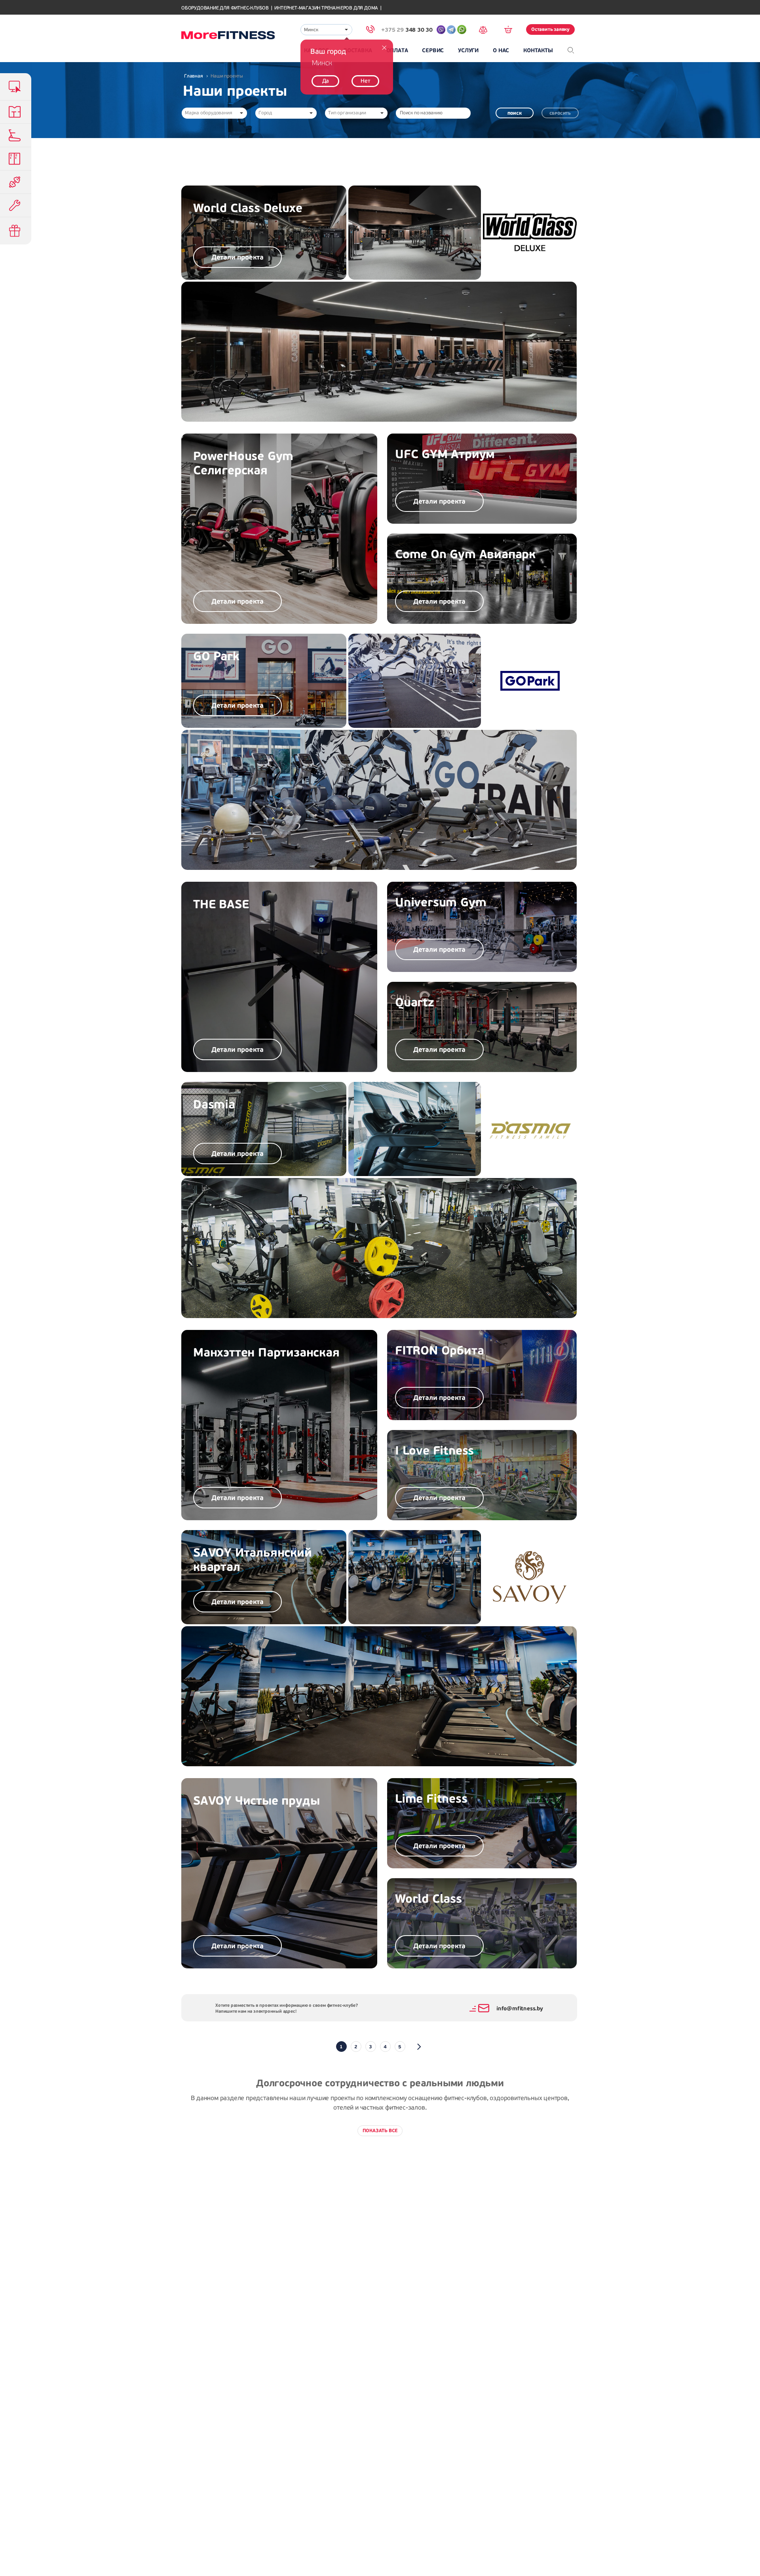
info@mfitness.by (520, 2009)
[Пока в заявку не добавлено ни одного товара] (511, 29)
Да (326, 81)
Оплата (397, 50)
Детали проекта (237, 258)
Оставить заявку (550, 29)
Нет (365, 81)
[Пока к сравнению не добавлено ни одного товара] (486, 29)
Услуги (468, 50)
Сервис (433, 50)
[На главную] (228, 35)
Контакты (538, 50)
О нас (501, 50)
